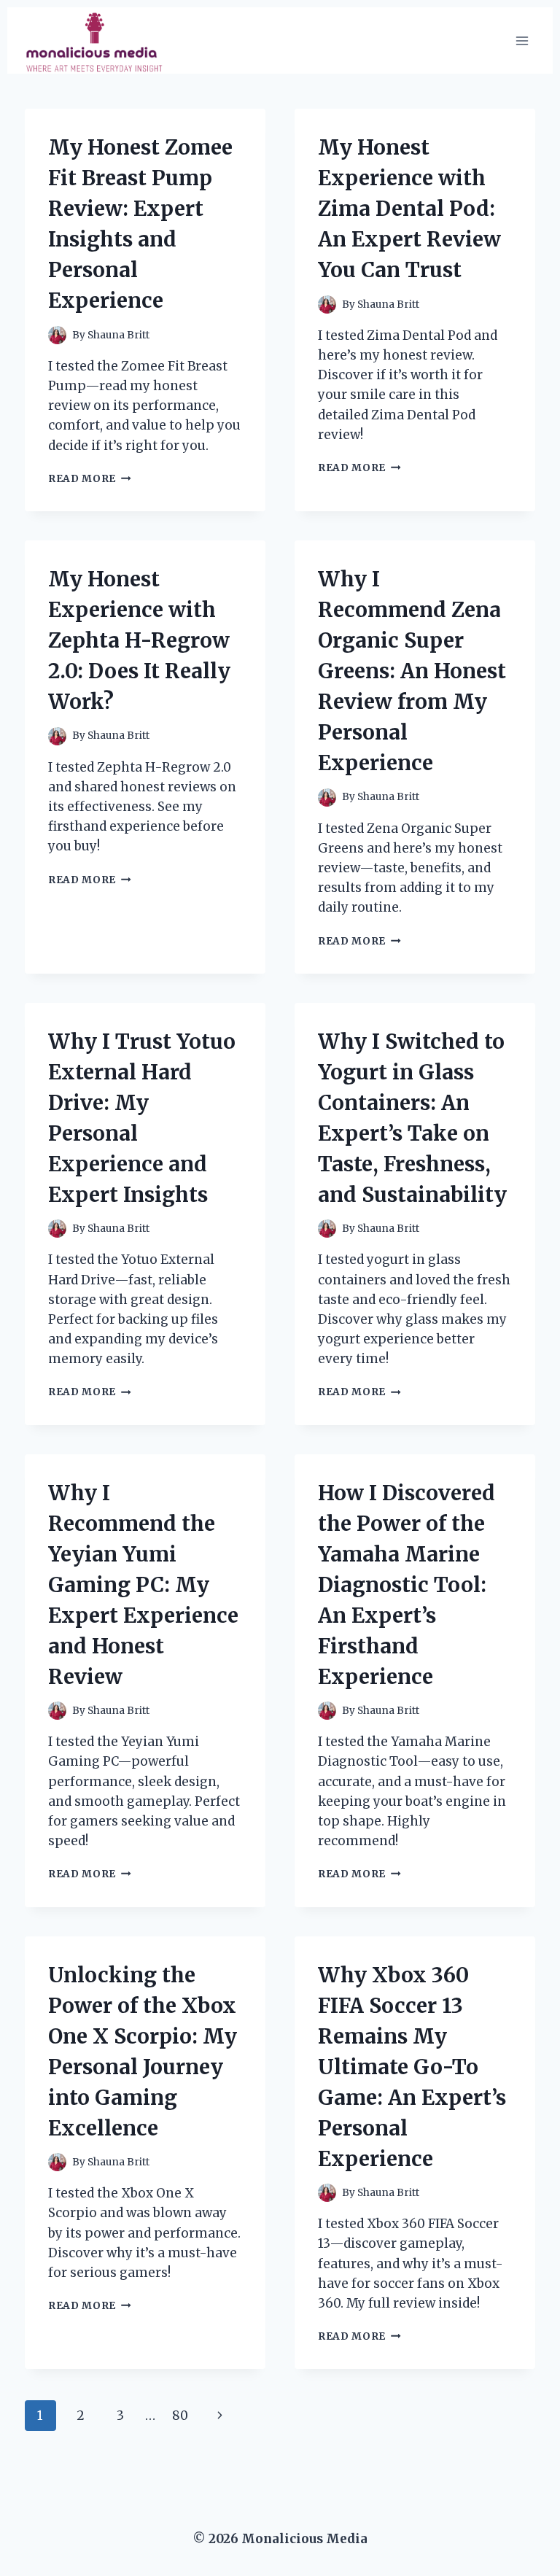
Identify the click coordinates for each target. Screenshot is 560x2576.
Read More (90, 479)
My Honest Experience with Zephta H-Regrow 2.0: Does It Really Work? (139, 640)
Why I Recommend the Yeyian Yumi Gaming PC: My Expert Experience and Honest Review (143, 1585)
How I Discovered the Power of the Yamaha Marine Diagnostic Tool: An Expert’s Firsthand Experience (407, 1585)
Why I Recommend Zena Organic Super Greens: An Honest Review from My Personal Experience (412, 671)
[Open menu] (522, 40)
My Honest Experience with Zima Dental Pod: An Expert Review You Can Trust (409, 209)
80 (180, 2416)
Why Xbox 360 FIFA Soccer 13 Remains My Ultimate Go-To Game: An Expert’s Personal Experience (412, 2067)
